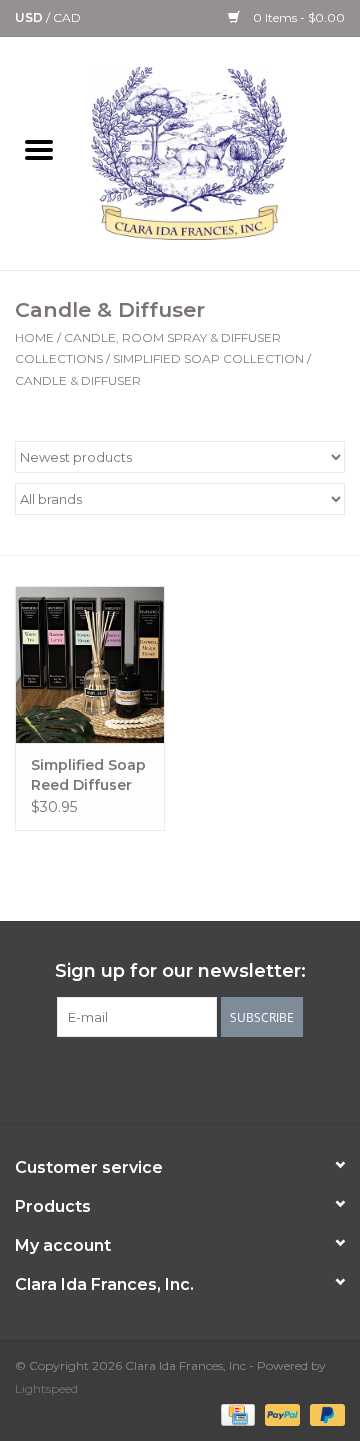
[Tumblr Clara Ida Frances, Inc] (216, 1078)
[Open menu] (39, 149)
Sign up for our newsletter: (180, 971)
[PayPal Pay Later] (324, 1413)
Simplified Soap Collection (208, 358)
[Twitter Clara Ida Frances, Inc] (144, 1078)
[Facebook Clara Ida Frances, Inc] (108, 1078)
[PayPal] (280, 1413)
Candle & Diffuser (78, 380)
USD (30, 17)
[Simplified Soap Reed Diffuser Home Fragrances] (90, 664)
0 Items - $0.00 (297, 17)
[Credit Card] (236, 1413)
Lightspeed (46, 1388)
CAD (67, 17)
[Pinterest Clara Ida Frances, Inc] (180, 1078)
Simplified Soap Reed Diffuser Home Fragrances (88, 775)
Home (34, 337)
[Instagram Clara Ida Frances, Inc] (252, 1078)
